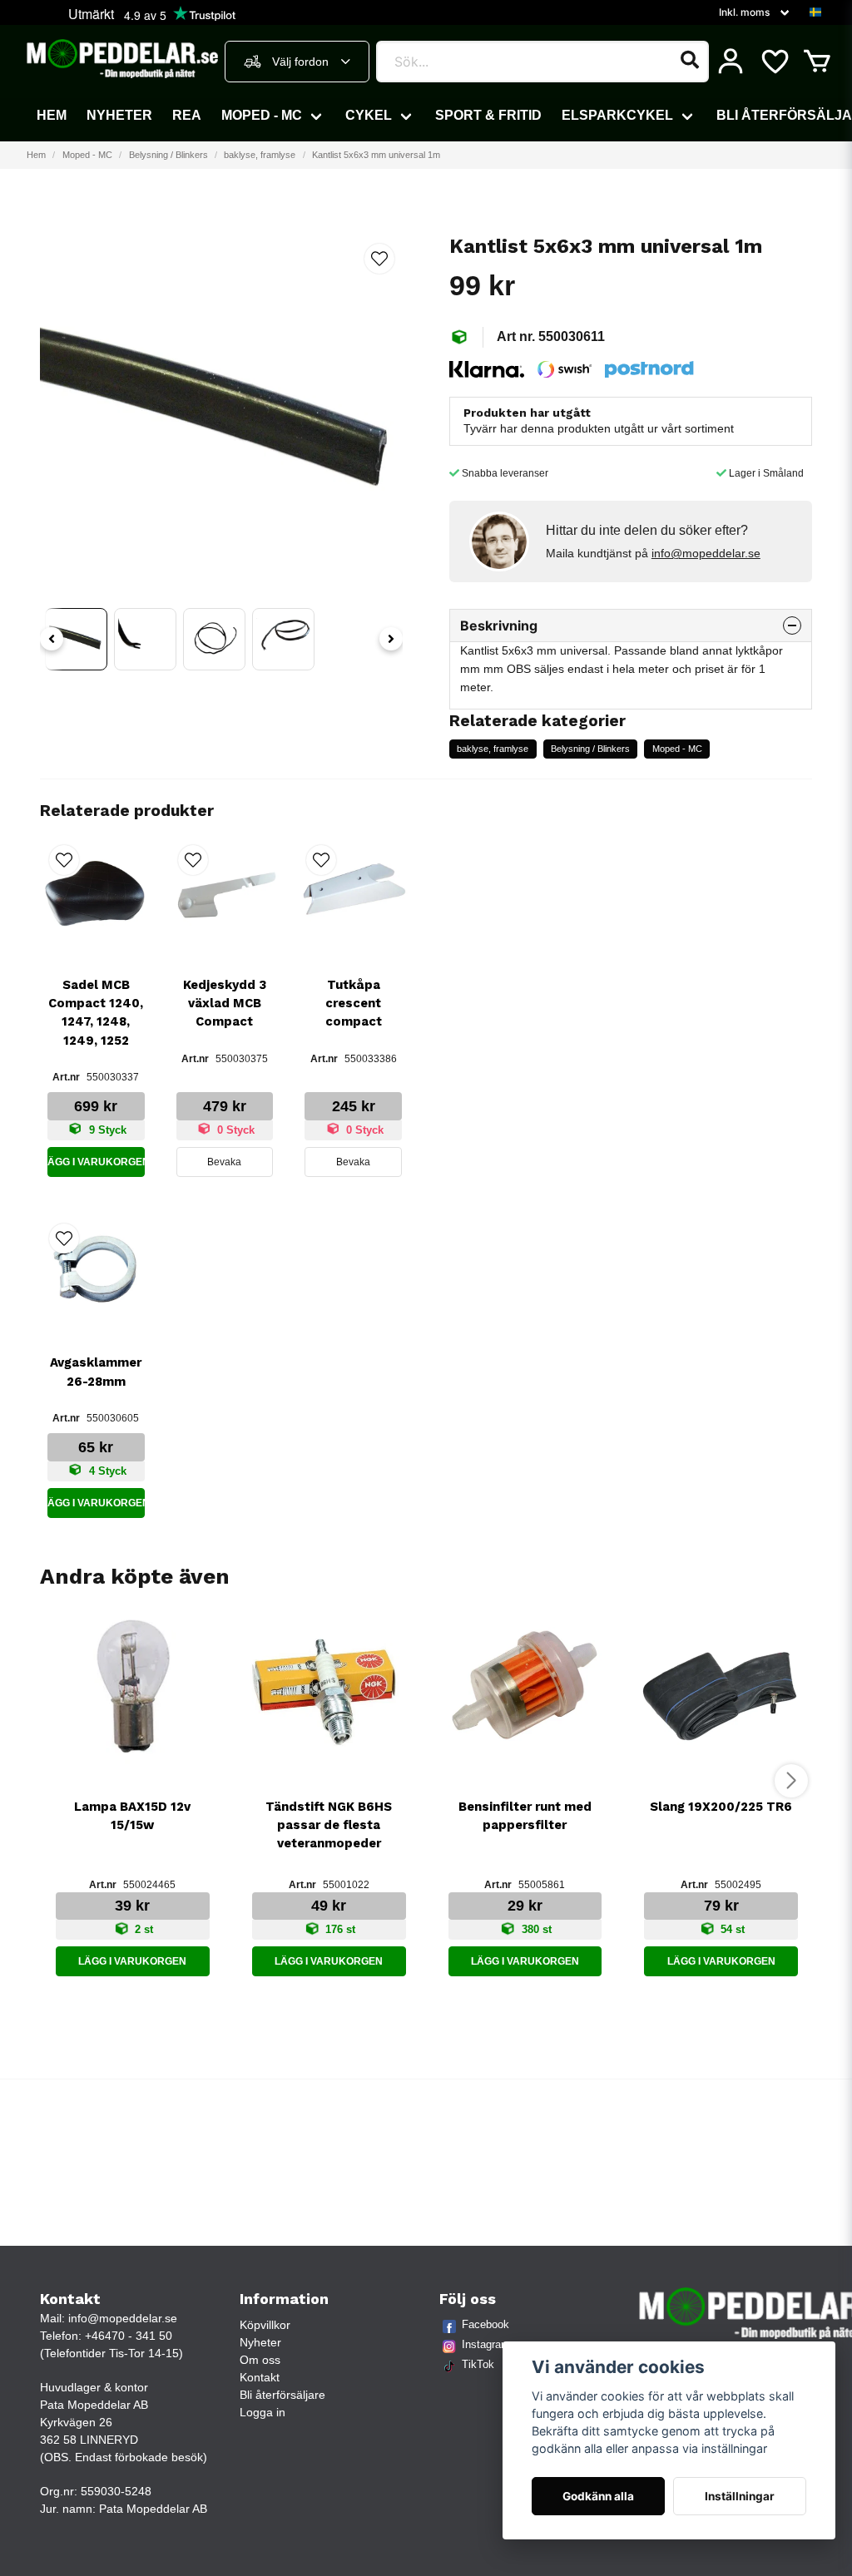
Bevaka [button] (224, 1162)
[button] (815, 12)
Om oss (260, 2360)
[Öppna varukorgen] (817, 62)
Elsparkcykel (617, 115)
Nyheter (119, 115)
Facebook (485, 2324)
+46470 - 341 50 (129, 2336)
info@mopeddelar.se (706, 553)
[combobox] (297, 62)
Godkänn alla (598, 2496)
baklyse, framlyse (260, 155)
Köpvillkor (265, 2325)
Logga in (263, 2412)
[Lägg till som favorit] (774, 62)
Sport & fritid (488, 115)
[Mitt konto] (731, 62)
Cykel (369, 115)
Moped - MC (262, 115)
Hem (52, 115)
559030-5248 (116, 2491)
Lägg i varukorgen (96, 1162)
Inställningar (740, 2496)
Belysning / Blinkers (168, 155)
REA (187, 115)
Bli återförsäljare (282, 2395)
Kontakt (260, 2377)
